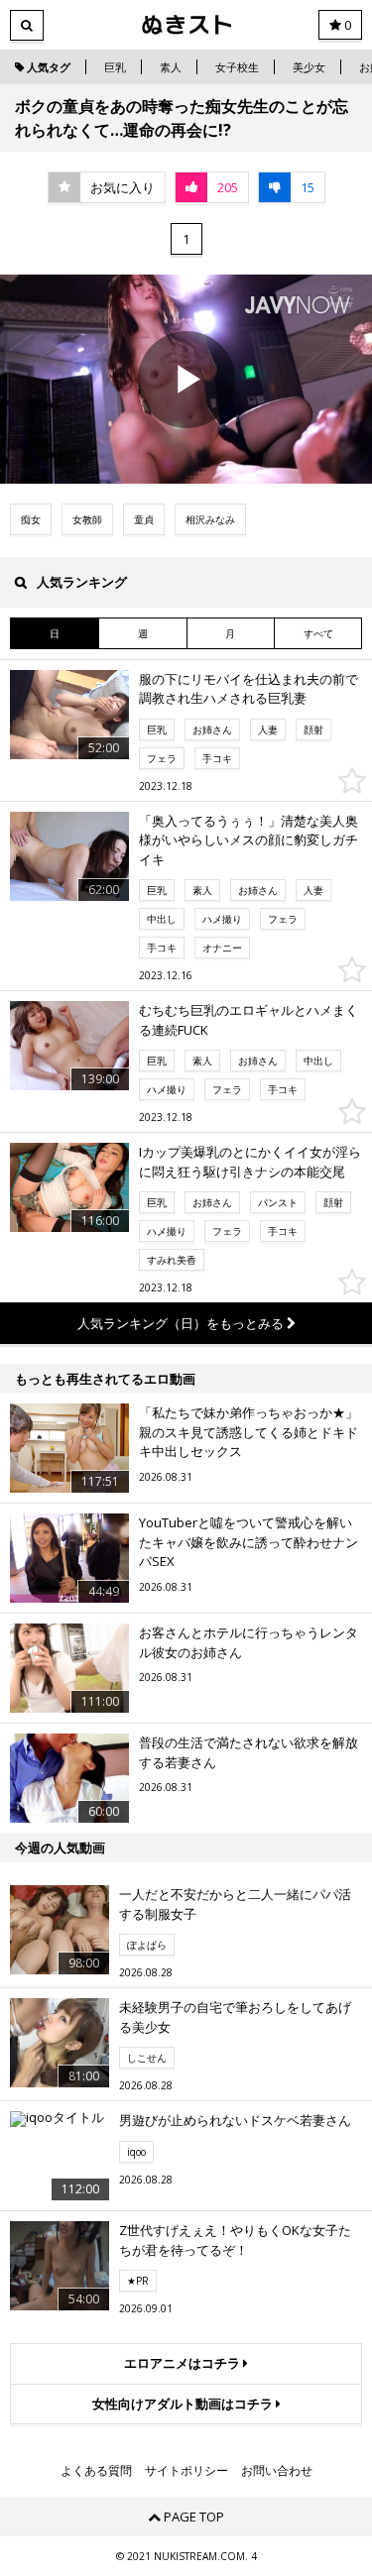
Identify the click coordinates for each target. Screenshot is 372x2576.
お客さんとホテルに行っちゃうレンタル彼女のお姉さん (248, 1642)
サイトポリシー (186, 2471)
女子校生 (237, 67)
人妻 (268, 729)
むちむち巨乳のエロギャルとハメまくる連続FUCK (248, 1020)
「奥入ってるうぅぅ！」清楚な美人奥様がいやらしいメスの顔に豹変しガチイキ (248, 840)
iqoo (136, 2152)
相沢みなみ (210, 519)
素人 (171, 67)
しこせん (147, 2058)
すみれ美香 (172, 1260)
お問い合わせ (277, 2471)
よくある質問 (96, 2471)
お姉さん (212, 729)
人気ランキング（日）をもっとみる (182, 1323)
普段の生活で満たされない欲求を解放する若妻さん (248, 1752)
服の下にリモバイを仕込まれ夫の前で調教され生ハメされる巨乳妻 (248, 689)
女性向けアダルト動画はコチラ (184, 2404)
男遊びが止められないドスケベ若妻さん (235, 2120)
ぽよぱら (147, 1945)
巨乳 (115, 67)
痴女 (31, 519)
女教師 (87, 519)
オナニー (222, 948)
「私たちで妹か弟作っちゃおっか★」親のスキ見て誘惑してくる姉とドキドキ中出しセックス (248, 1432)
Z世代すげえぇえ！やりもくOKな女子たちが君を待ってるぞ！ (235, 2240)
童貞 (144, 519)
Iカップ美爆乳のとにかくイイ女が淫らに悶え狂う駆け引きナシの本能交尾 (250, 1162)
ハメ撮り (222, 919)
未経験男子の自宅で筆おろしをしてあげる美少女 (235, 2017)
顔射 (313, 729)
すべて (318, 633)
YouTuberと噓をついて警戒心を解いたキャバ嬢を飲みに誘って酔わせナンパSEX (248, 1542)
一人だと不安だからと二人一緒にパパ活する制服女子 (235, 1904)
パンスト (278, 1202)
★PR (138, 2281)
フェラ (162, 758)
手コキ (217, 758)
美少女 (309, 67)
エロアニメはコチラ (184, 2363)
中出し (162, 919)
